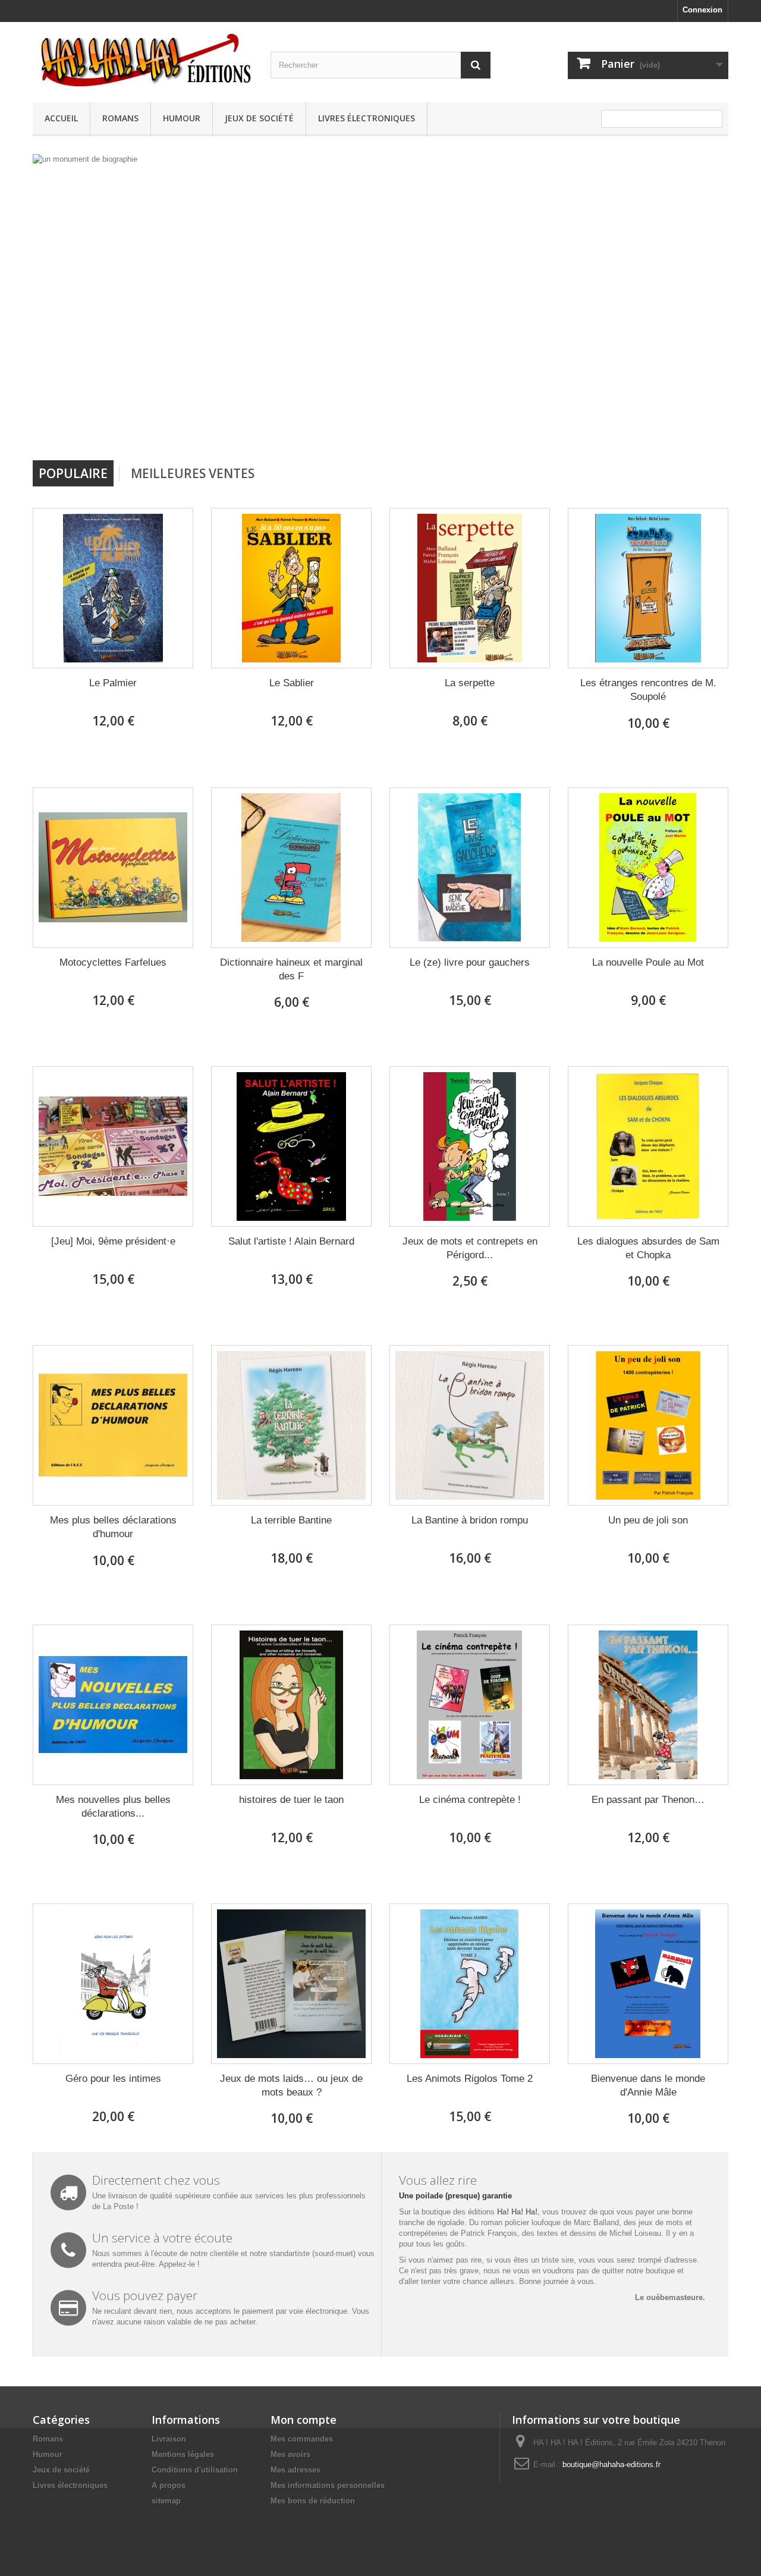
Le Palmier (113, 683)
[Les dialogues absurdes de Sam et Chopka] (648, 1146)
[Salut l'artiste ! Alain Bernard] (291, 1146)
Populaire (73, 473)
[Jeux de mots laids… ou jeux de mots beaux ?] (291, 1984)
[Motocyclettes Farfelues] (113, 868)
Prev (445, 430)
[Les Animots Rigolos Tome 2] (470, 1984)
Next (474, 430)
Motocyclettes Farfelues (113, 962)
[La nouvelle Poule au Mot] (648, 868)
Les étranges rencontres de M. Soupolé (648, 690)
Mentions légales (183, 2454)
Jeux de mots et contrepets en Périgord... (470, 1248)
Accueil (61, 118)
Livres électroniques (367, 118)
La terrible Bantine (291, 1520)
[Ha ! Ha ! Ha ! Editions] (143, 59)
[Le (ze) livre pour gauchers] (470, 868)
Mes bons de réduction (313, 2501)
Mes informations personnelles (328, 2485)
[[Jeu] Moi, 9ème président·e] (113, 1146)
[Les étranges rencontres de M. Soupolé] (648, 588)
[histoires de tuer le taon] (291, 1705)
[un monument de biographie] (264, 303)
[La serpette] (470, 588)
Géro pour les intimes (113, 2079)
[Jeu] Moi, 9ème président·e (113, 1241)
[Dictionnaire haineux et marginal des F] (291, 868)
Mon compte (304, 2420)
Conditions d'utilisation (195, 2470)
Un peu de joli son (648, 1520)
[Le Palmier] (113, 588)
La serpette (470, 683)
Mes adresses (295, 2470)
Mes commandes (302, 2439)
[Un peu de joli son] (648, 1425)
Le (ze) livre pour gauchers (470, 962)
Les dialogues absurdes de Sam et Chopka (648, 1248)
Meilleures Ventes (193, 473)
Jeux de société (259, 118)
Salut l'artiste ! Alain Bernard (291, 1241)
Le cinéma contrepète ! (470, 1800)
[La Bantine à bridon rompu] (470, 1425)
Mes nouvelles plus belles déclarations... (113, 1807)
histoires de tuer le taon (291, 1800)
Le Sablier (292, 683)
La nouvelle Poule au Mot (648, 962)
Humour (182, 118)
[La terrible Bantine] (291, 1425)
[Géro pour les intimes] (113, 1984)
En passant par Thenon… (648, 1800)
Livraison (169, 2439)
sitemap (166, 2501)
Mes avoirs (290, 2454)
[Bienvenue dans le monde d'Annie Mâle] (648, 1984)
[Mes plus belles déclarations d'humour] (113, 1425)
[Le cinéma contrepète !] (470, 1705)
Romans (120, 118)
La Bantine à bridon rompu (470, 1520)
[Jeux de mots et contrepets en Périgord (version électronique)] (470, 1146)
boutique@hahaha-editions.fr (611, 2465)
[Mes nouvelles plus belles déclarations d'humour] (113, 1705)
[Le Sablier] (291, 588)
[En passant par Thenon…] (648, 1705)
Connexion (702, 10)
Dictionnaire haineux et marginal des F (291, 969)
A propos (169, 2485)
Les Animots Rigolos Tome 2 (470, 2079)
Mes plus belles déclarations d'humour (113, 1527)
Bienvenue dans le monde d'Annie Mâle (648, 2085)
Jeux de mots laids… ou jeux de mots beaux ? (291, 2085)
